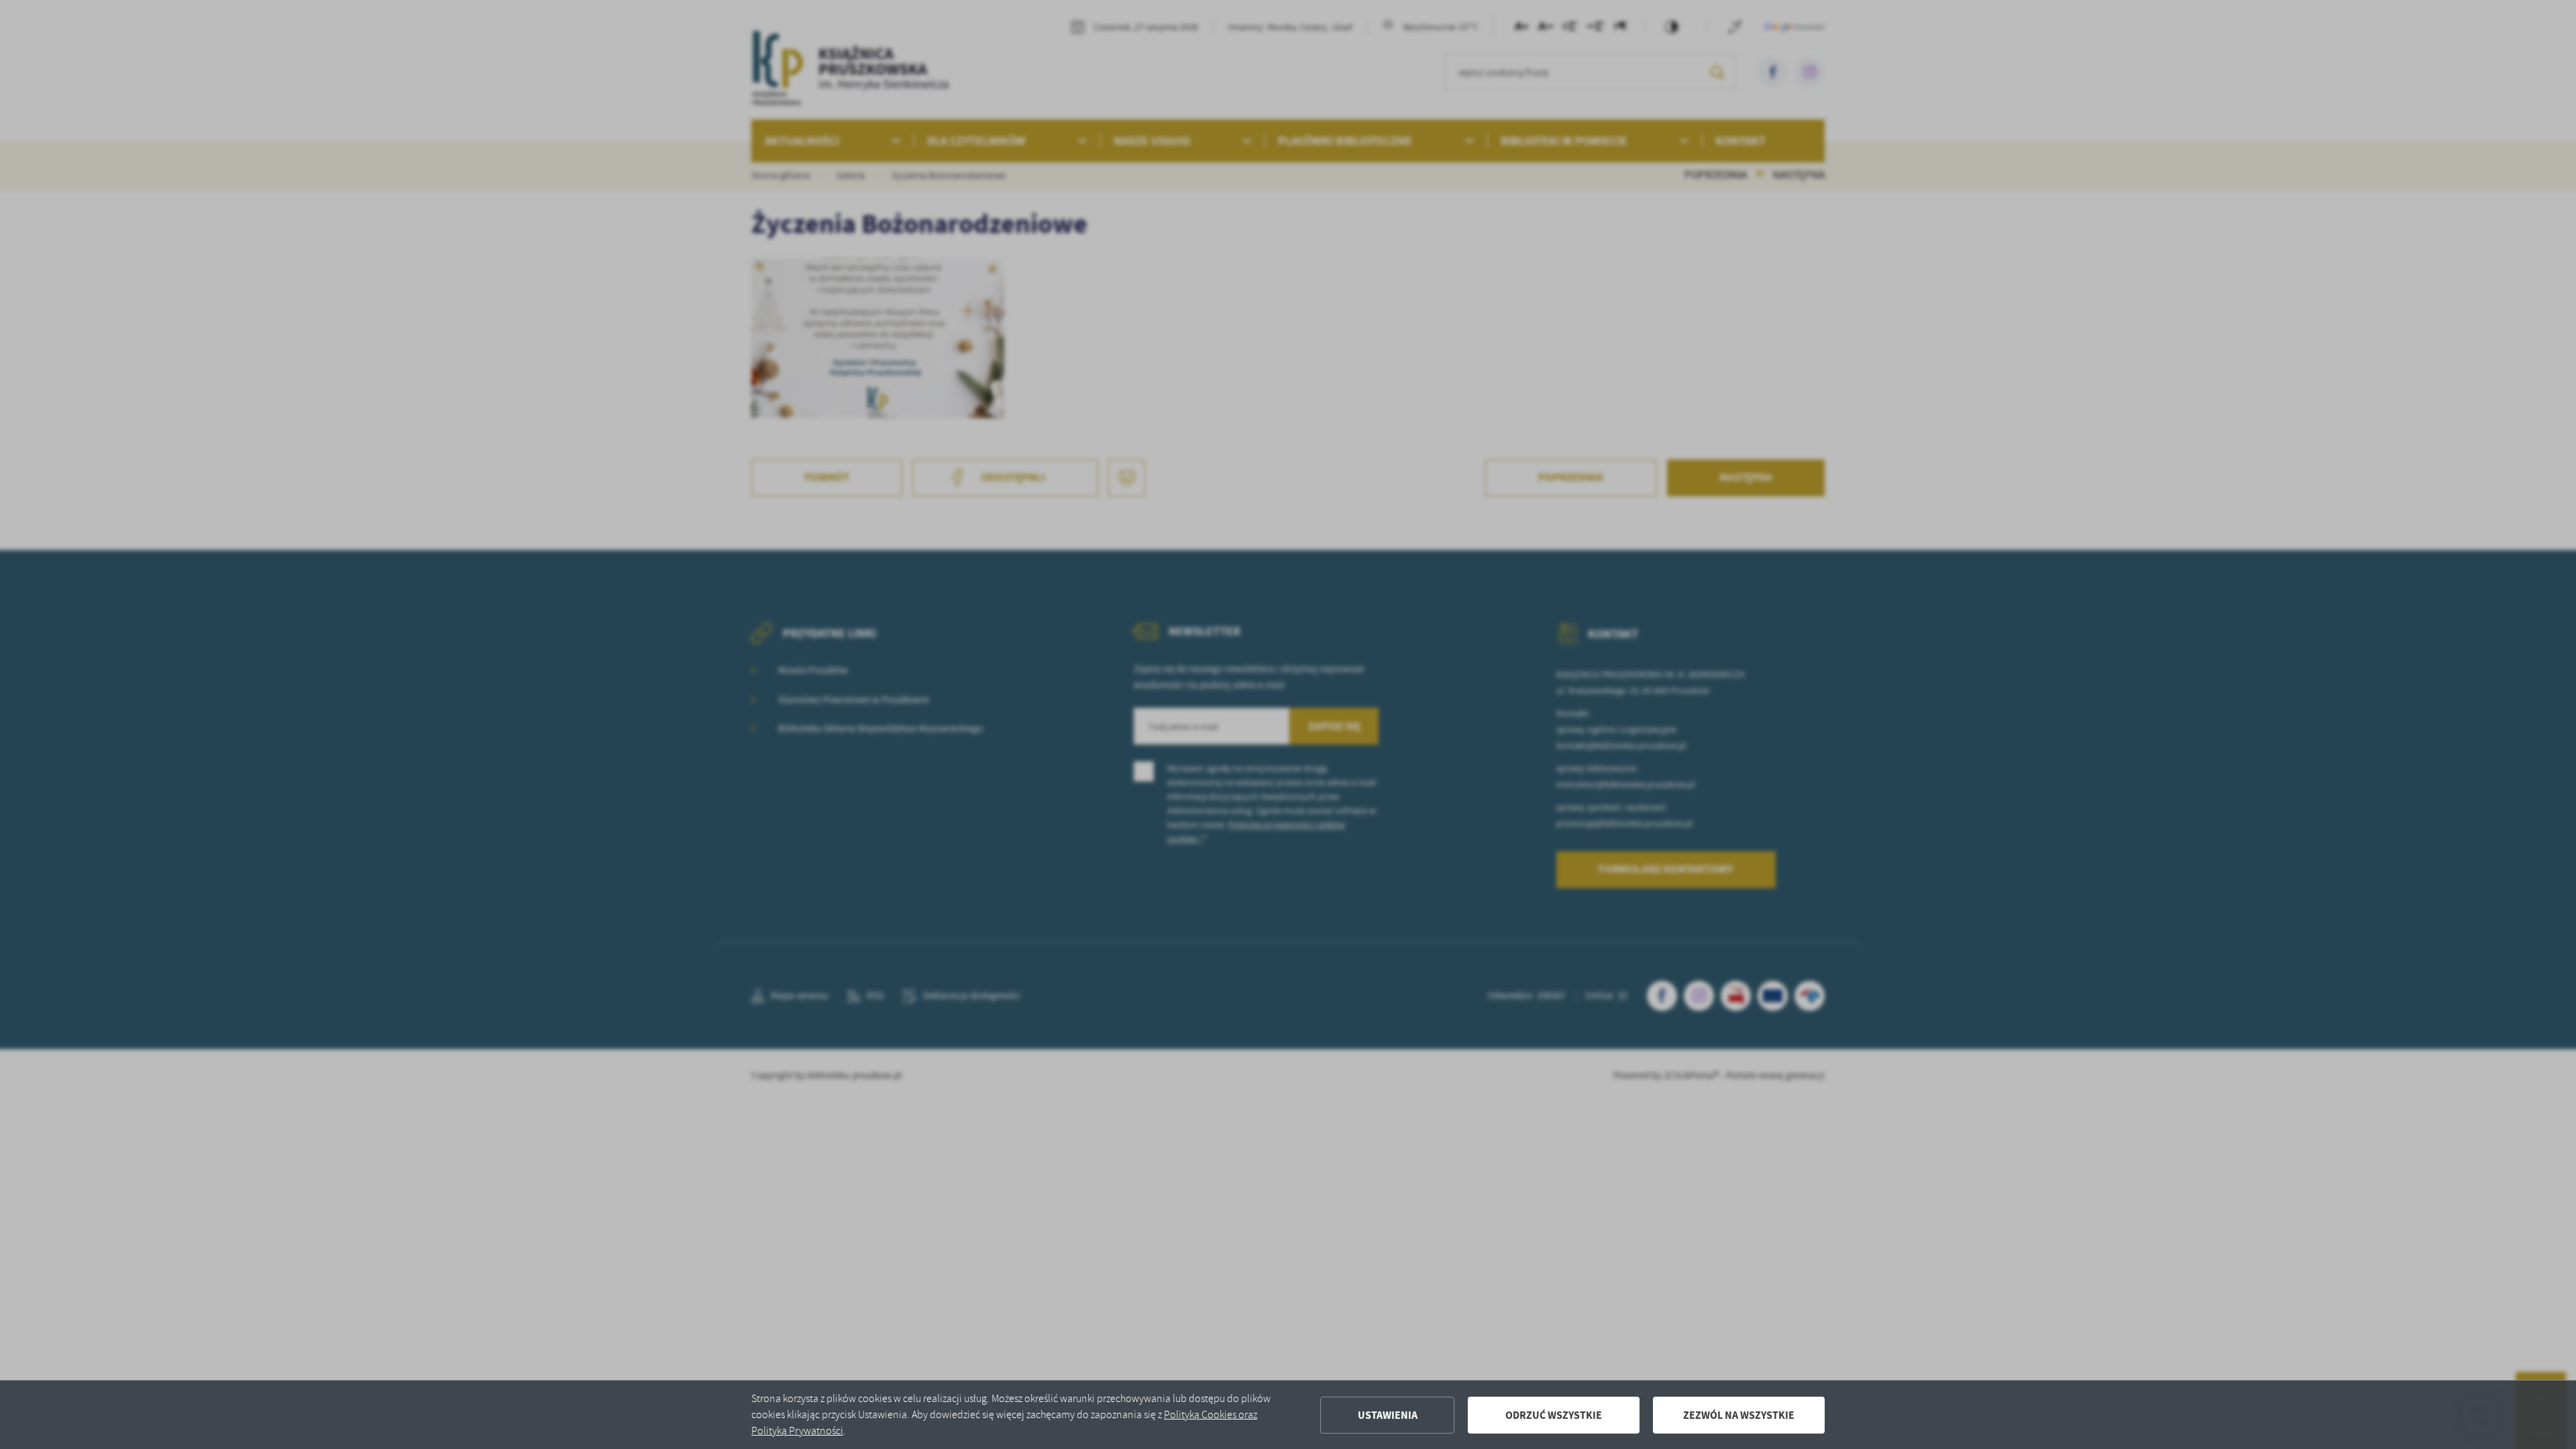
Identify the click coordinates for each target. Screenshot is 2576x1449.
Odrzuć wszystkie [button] (1554, 1415)
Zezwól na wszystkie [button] (1739, 1415)
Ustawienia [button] (1388, 1415)
